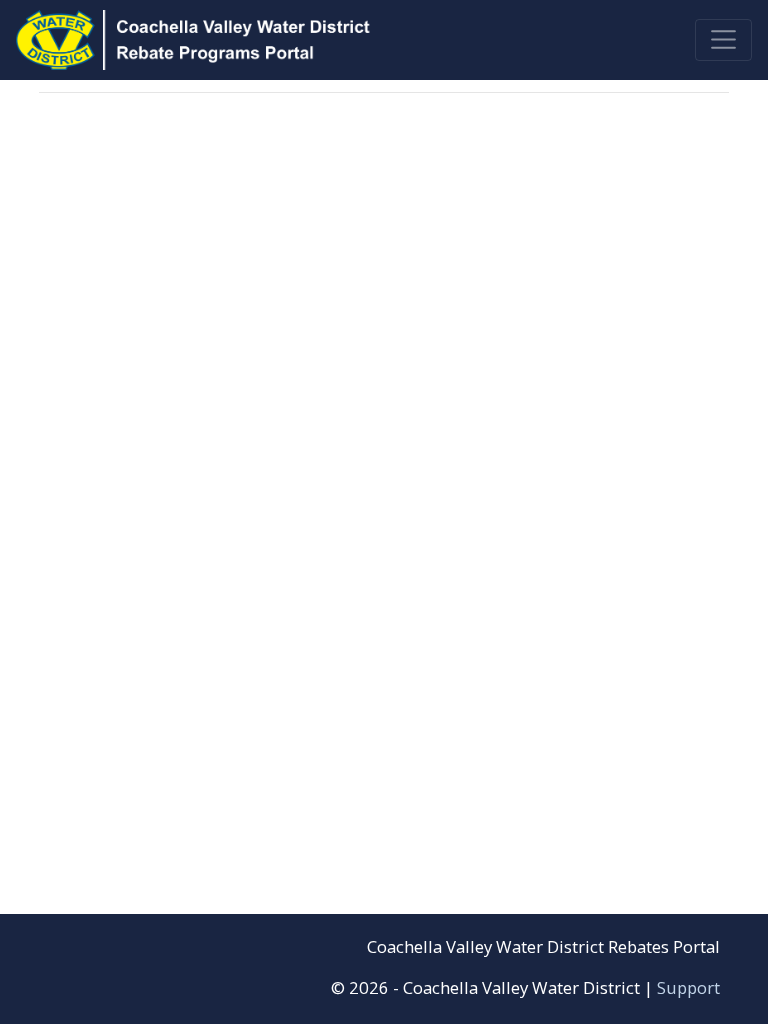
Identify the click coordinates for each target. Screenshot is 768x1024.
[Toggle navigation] (724, 40)
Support (688, 987)
